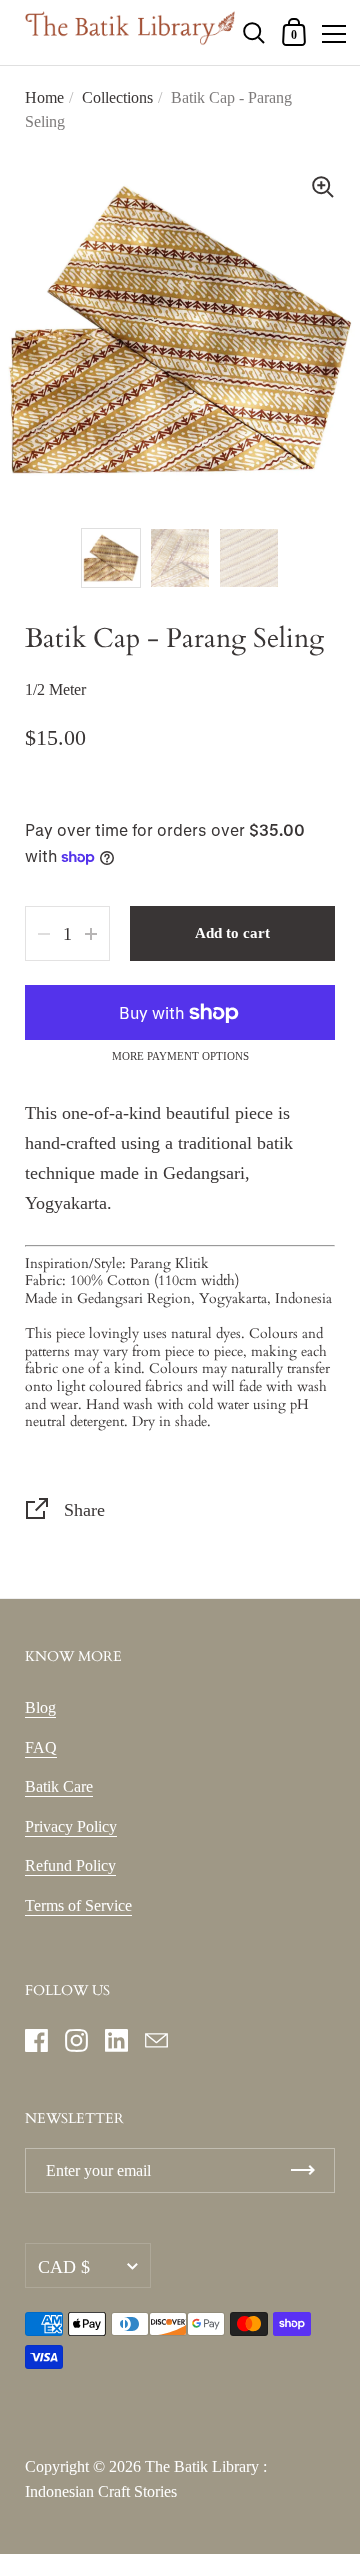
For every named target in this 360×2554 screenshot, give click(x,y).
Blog (40, 1707)
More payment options (180, 1056)
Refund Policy (70, 1865)
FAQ (41, 1747)
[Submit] (303, 2170)
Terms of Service (78, 1905)
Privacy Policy (71, 1826)
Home (44, 97)
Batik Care (59, 1786)
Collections (117, 97)
